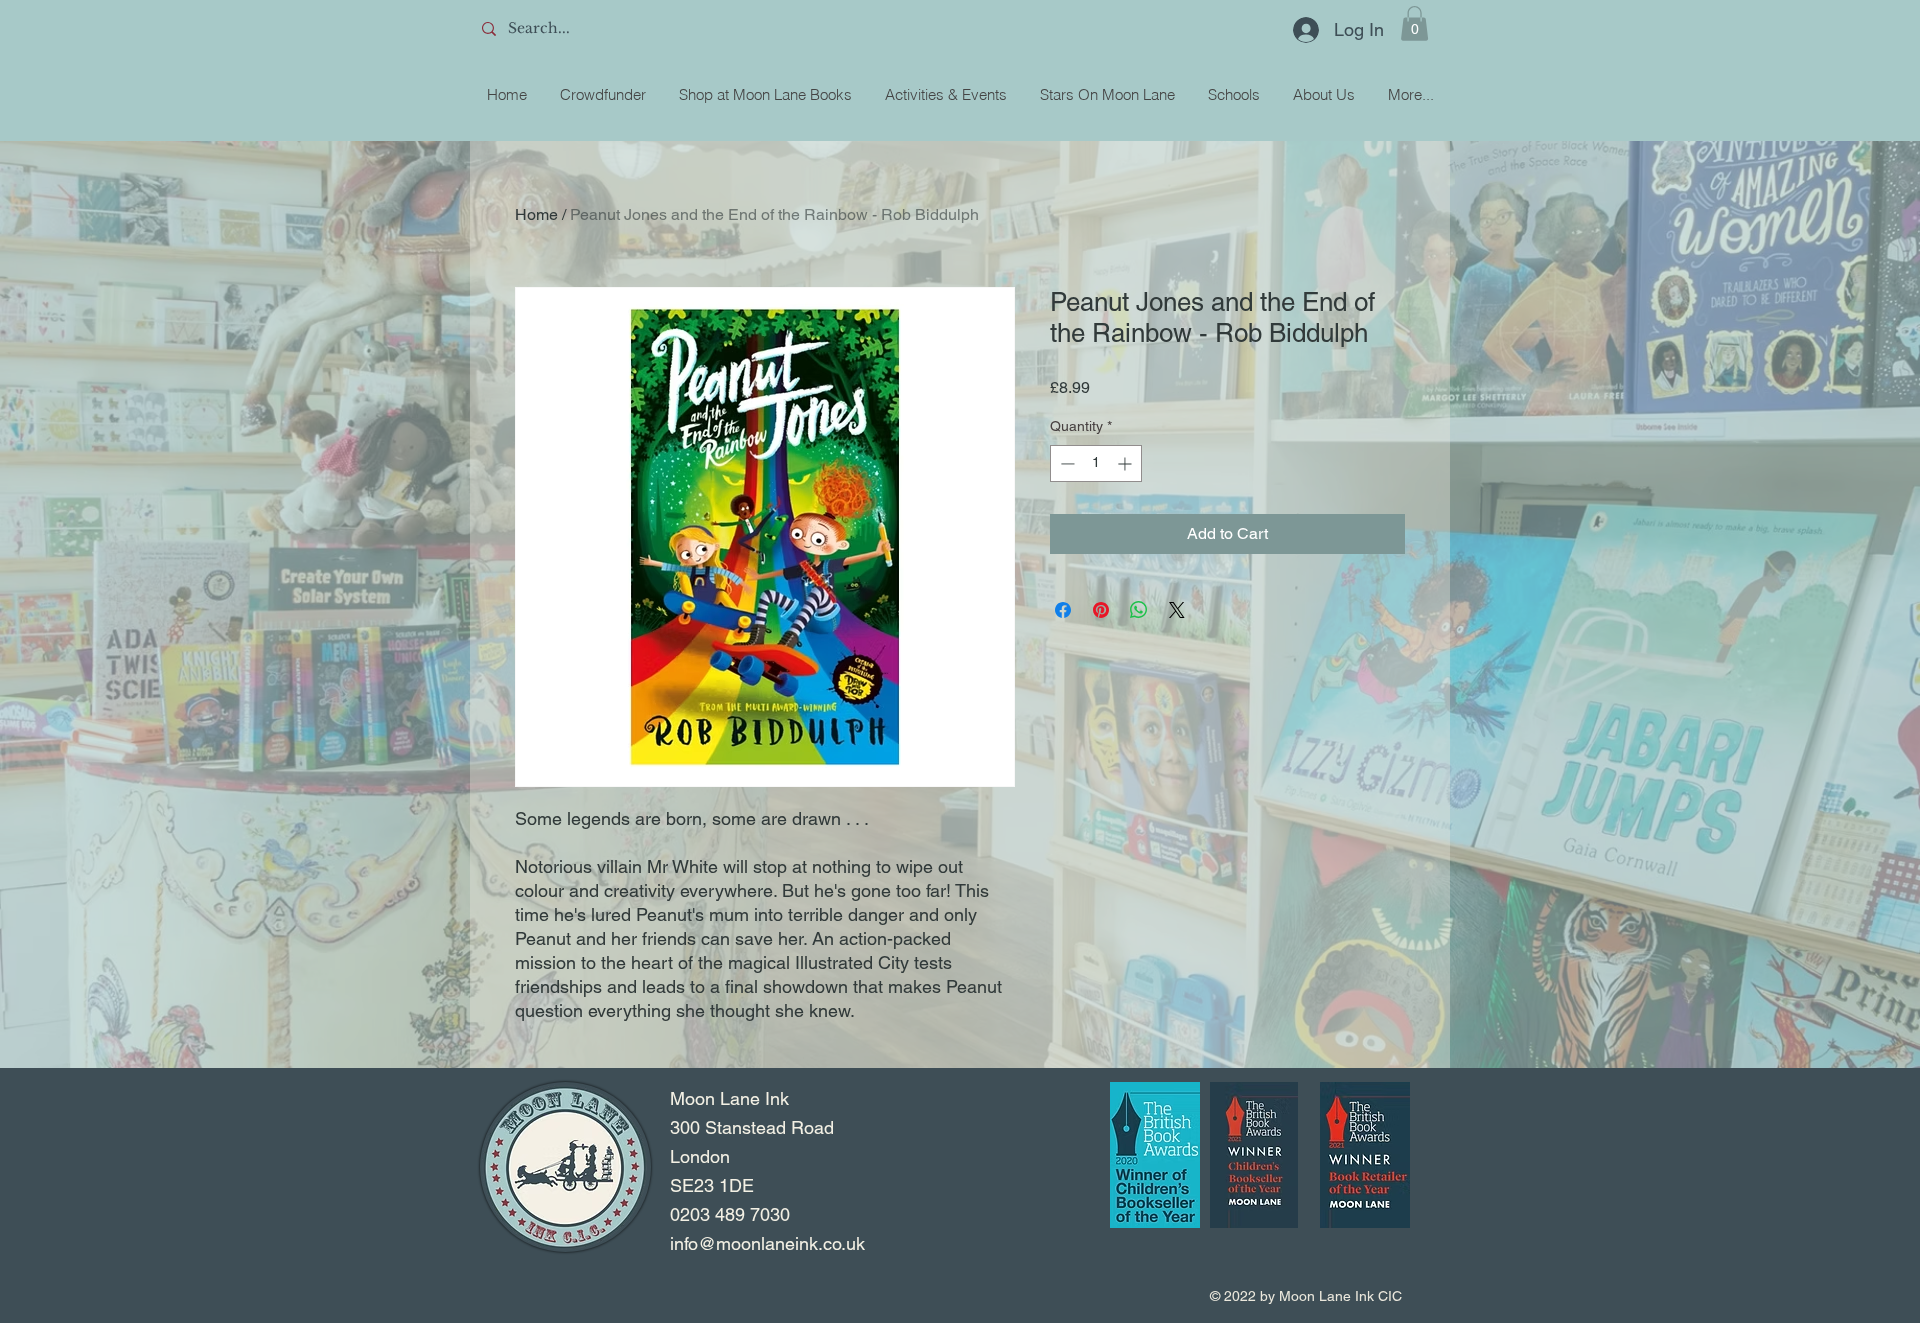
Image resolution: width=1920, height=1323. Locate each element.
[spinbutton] (1096, 463)
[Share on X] (1177, 610)
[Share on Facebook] (1063, 610)
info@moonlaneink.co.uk (767, 1243)
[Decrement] (1065, 463)
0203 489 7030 (730, 1214)
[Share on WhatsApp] (1139, 610)
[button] (1414, 23)
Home (536, 214)
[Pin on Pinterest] (1101, 610)
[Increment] (1126, 463)
